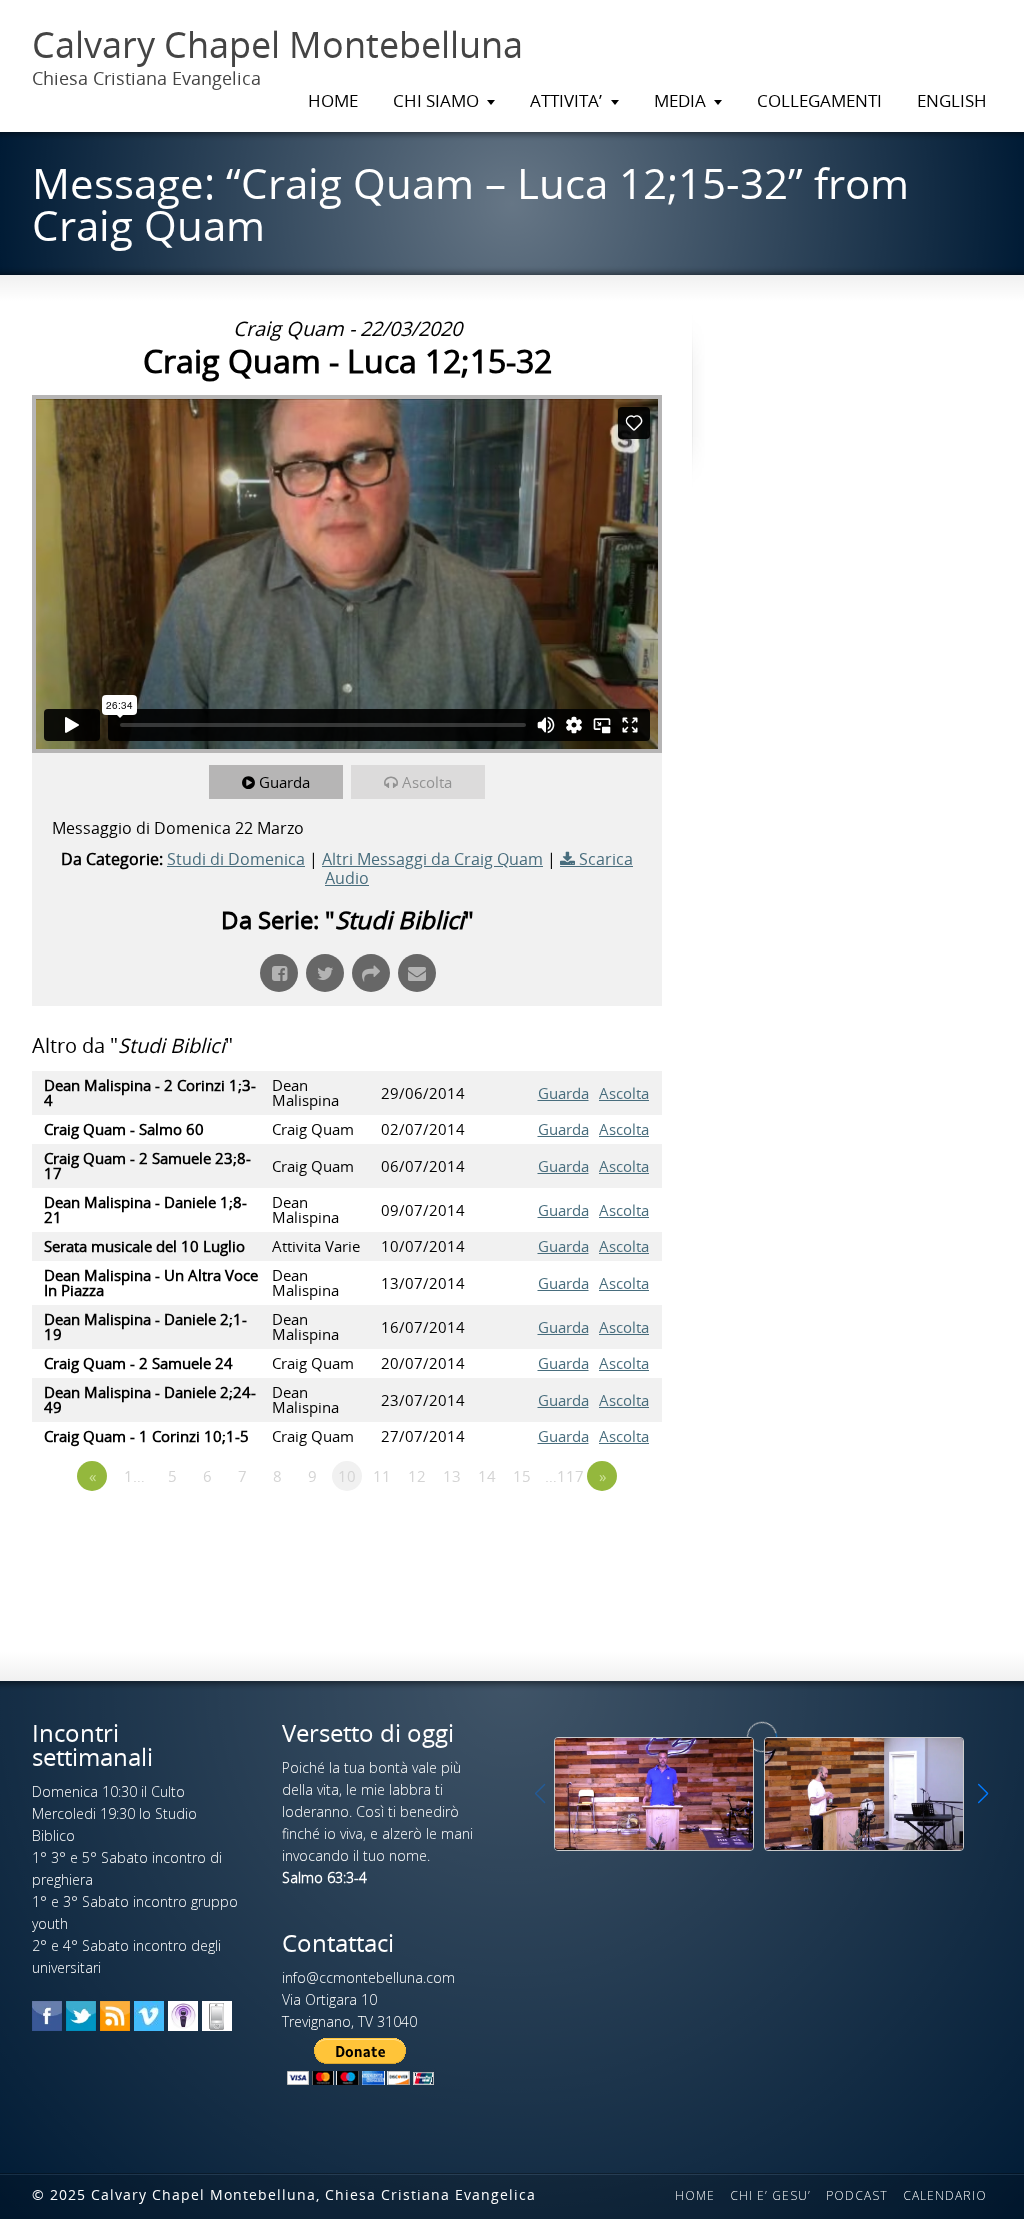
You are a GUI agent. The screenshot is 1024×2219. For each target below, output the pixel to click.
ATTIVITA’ (566, 100)
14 (487, 1476)
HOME (333, 100)
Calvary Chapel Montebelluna (277, 45)
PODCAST (857, 2195)
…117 (564, 1476)
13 (452, 1476)
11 (382, 1476)
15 (522, 1476)
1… (134, 1476)
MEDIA (680, 100)
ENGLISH (952, 100)
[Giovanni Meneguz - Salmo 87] (654, 1793)
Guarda (284, 782)
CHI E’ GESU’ (770, 2195)
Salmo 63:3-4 (324, 1877)
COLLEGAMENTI (819, 100)
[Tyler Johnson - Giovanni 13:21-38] (864, 1793)
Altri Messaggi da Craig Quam (432, 859)
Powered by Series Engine (588, 1531)
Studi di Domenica (236, 859)
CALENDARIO (945, 2195)
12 (417, 1476)
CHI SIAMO (436, 100)
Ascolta (427, 782)
